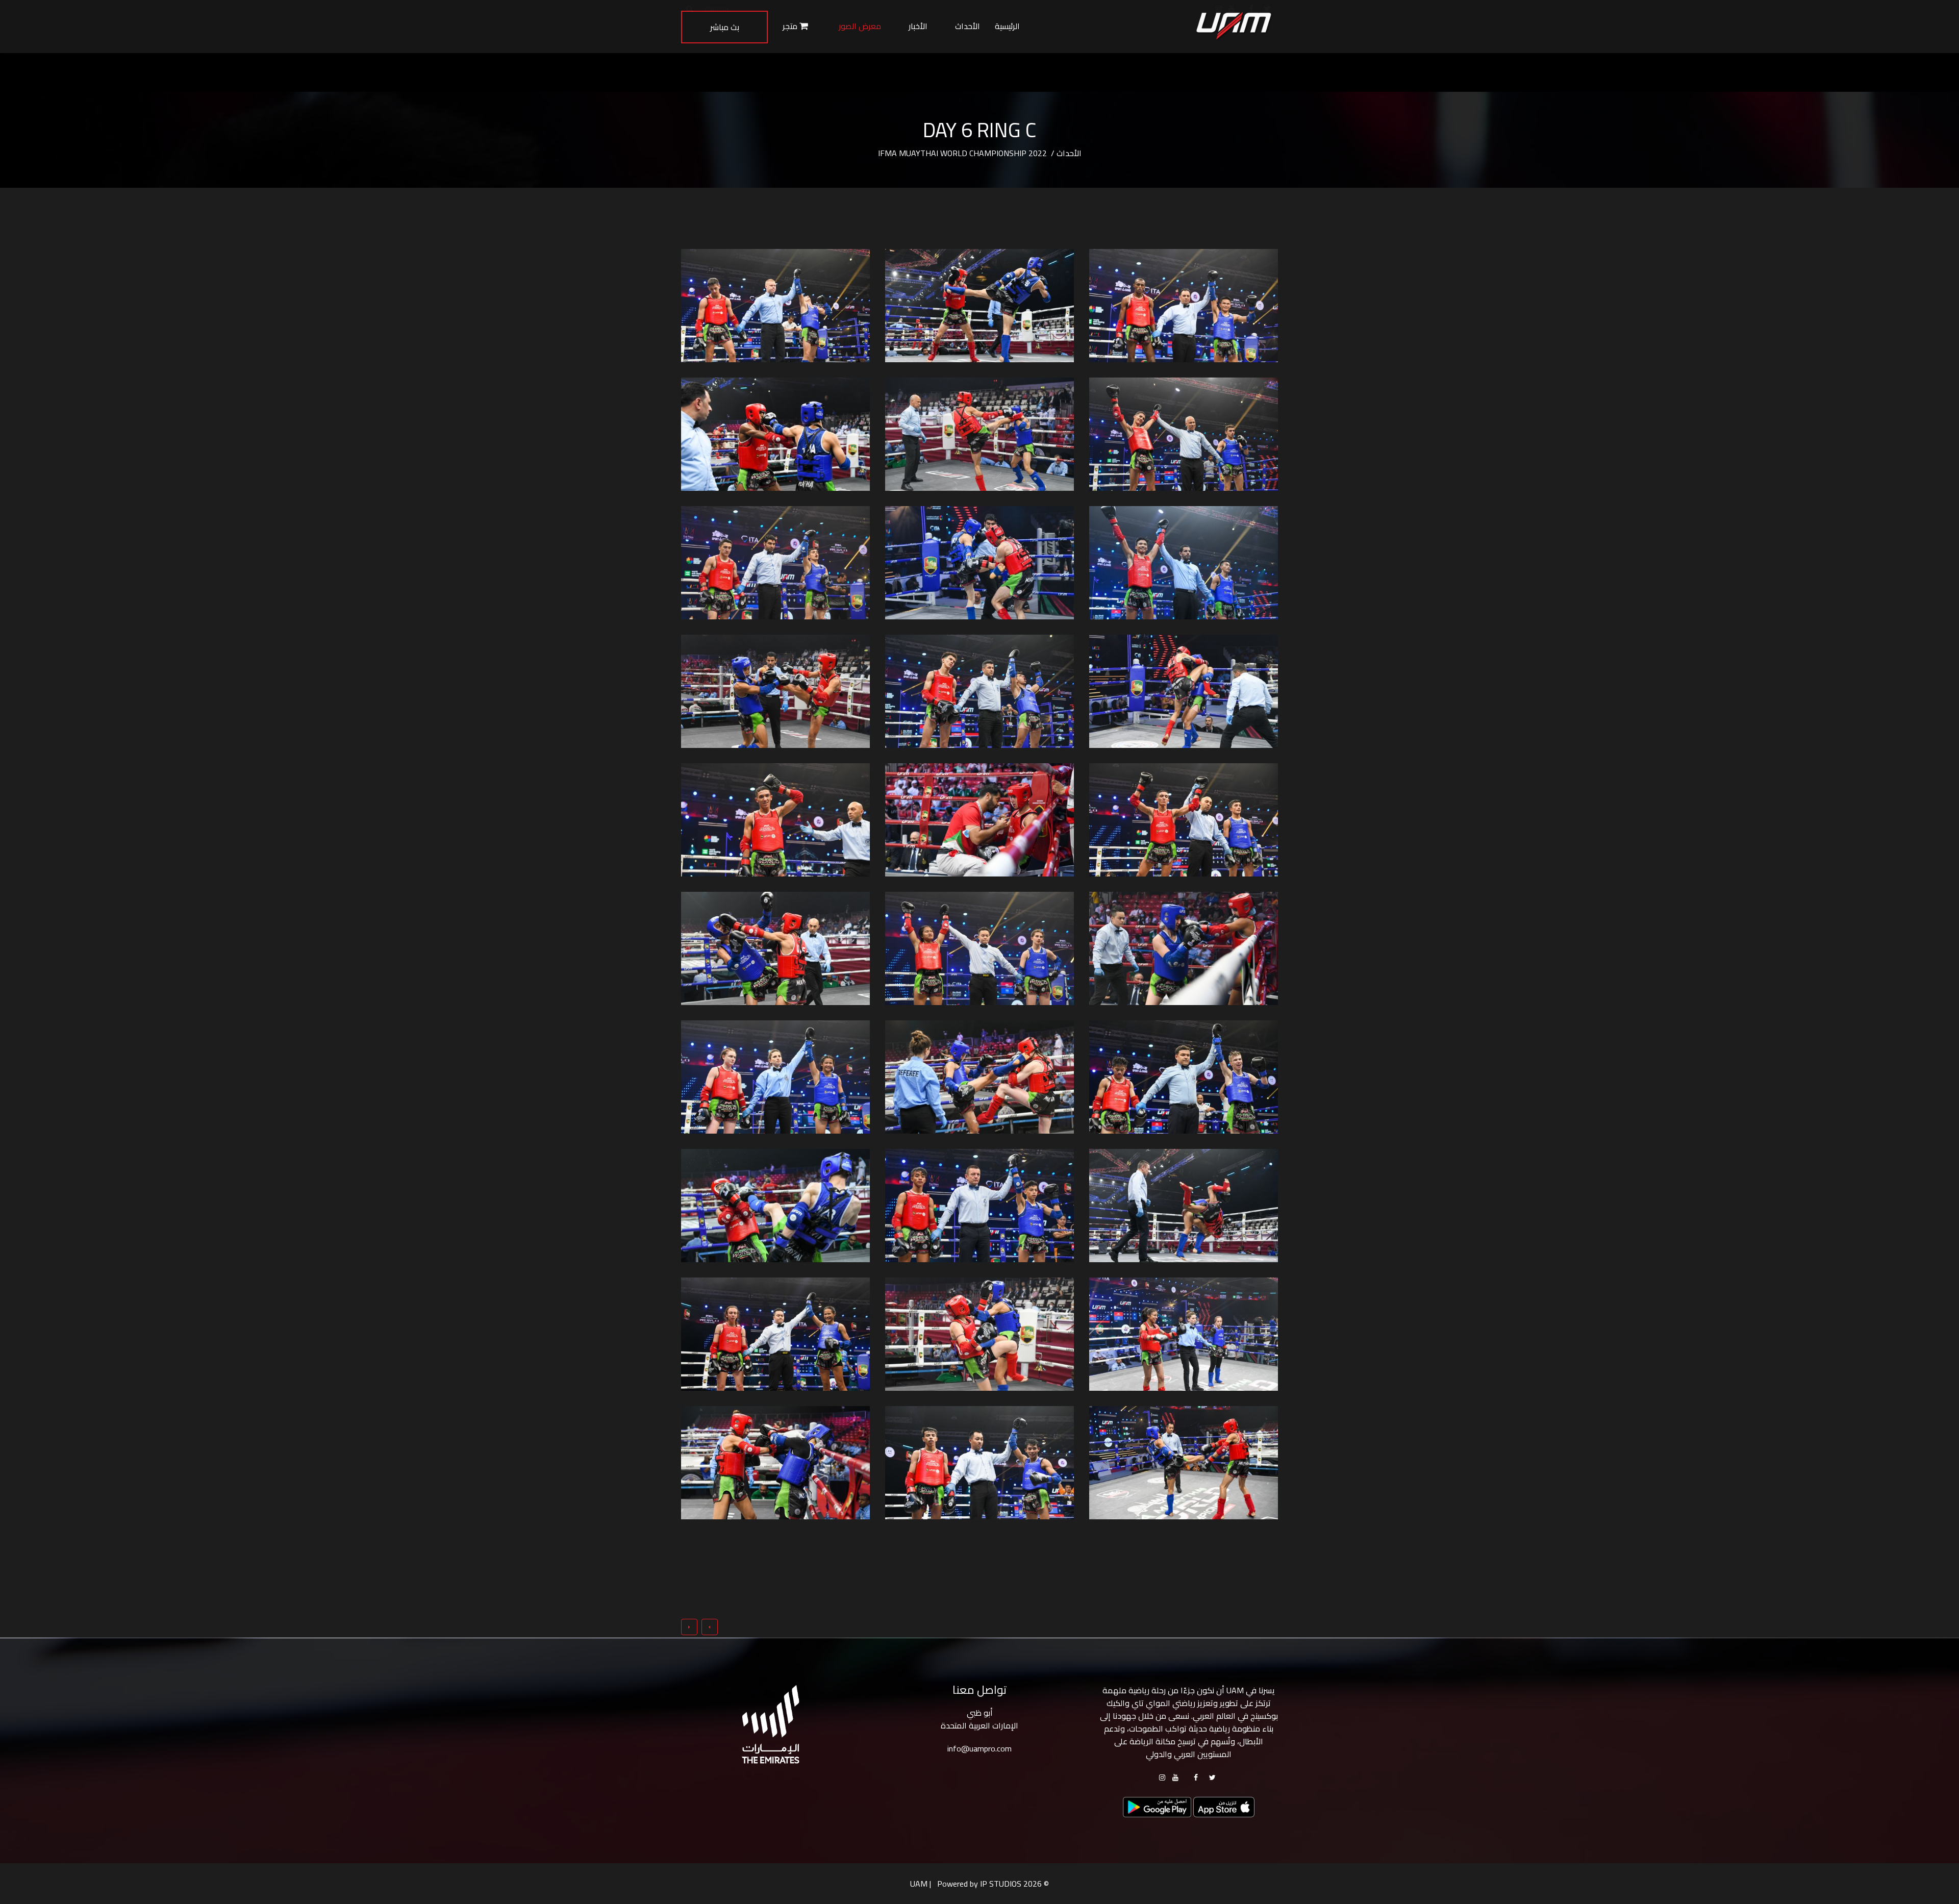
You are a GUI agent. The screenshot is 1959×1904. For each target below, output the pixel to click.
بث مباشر (725, 27)
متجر (791, 26)
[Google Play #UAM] (1224, 1806)
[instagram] (1162, 1777)
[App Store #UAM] (1157, 1806)
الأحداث (968, 26)
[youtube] (1175, 1777)
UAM (919, 1884)
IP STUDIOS (1001, 1884)
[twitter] (1212, 1777)
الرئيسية (1007, 26)
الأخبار (918, 26)
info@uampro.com (979, 1748)
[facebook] (1196, 1777)
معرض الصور (860, 26)
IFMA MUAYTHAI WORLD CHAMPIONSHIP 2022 (963, 153)
